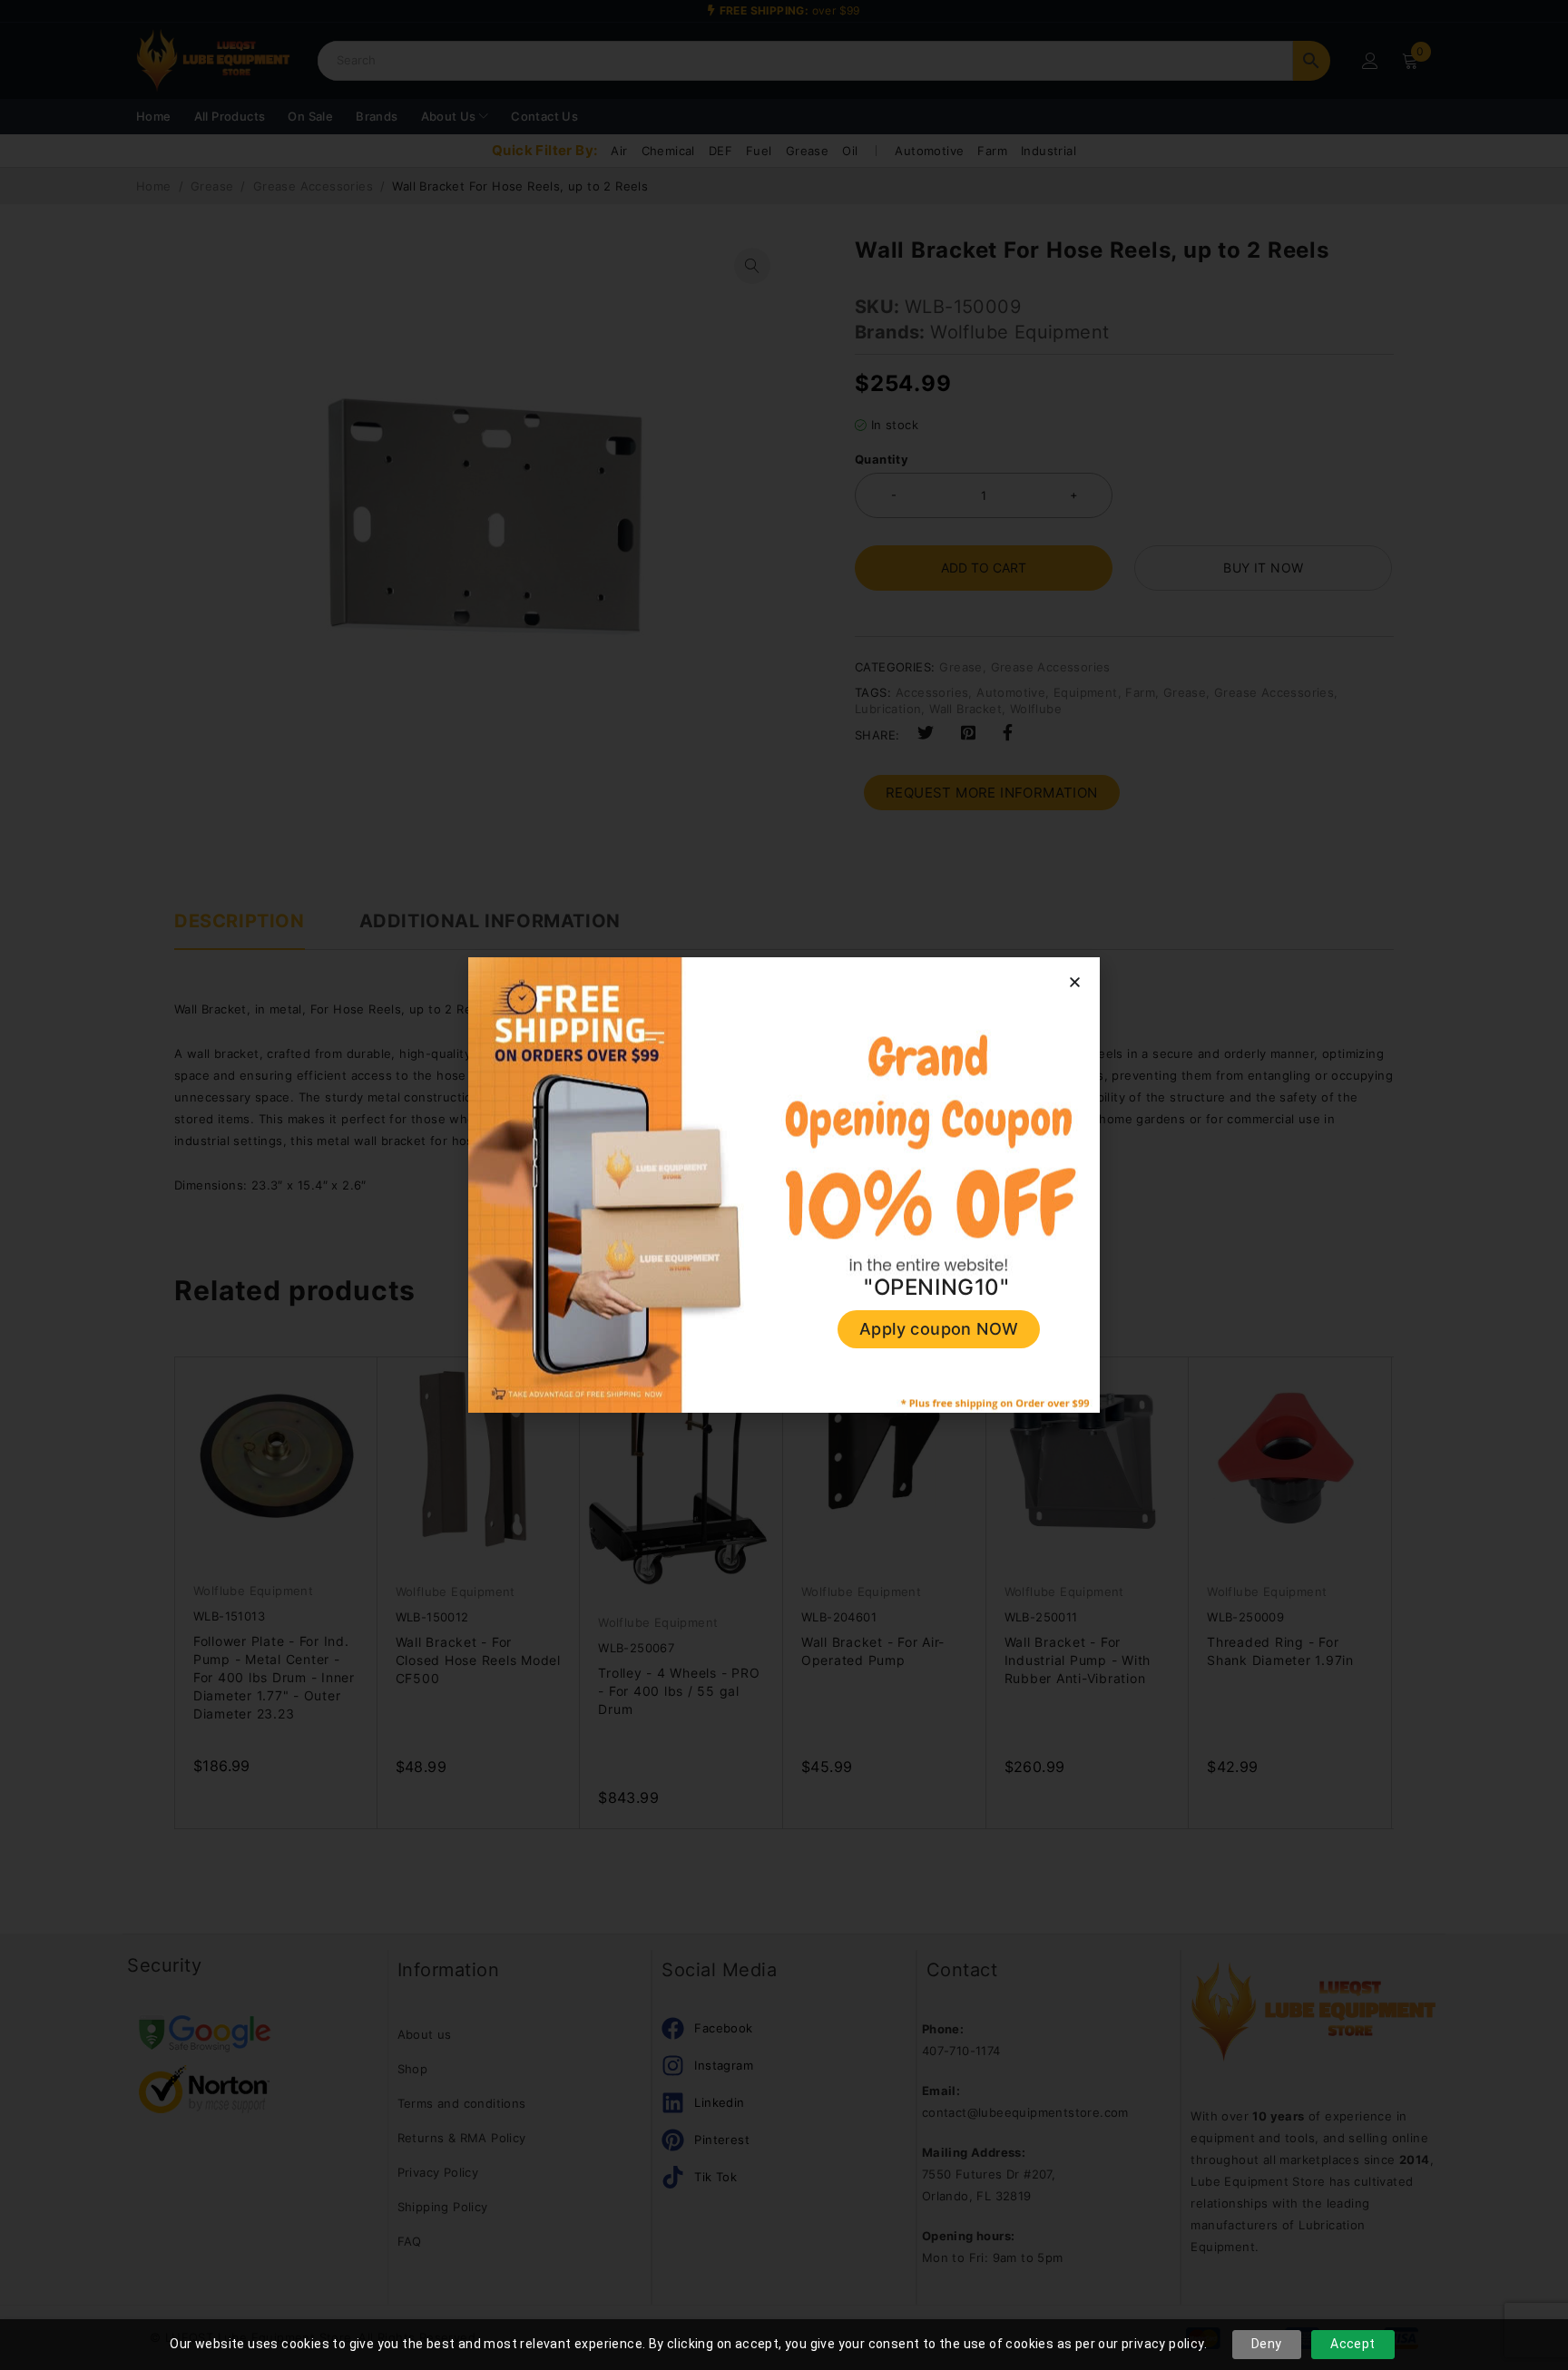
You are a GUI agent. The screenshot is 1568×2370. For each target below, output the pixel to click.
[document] (784, 1185)
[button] (1075, 982)
